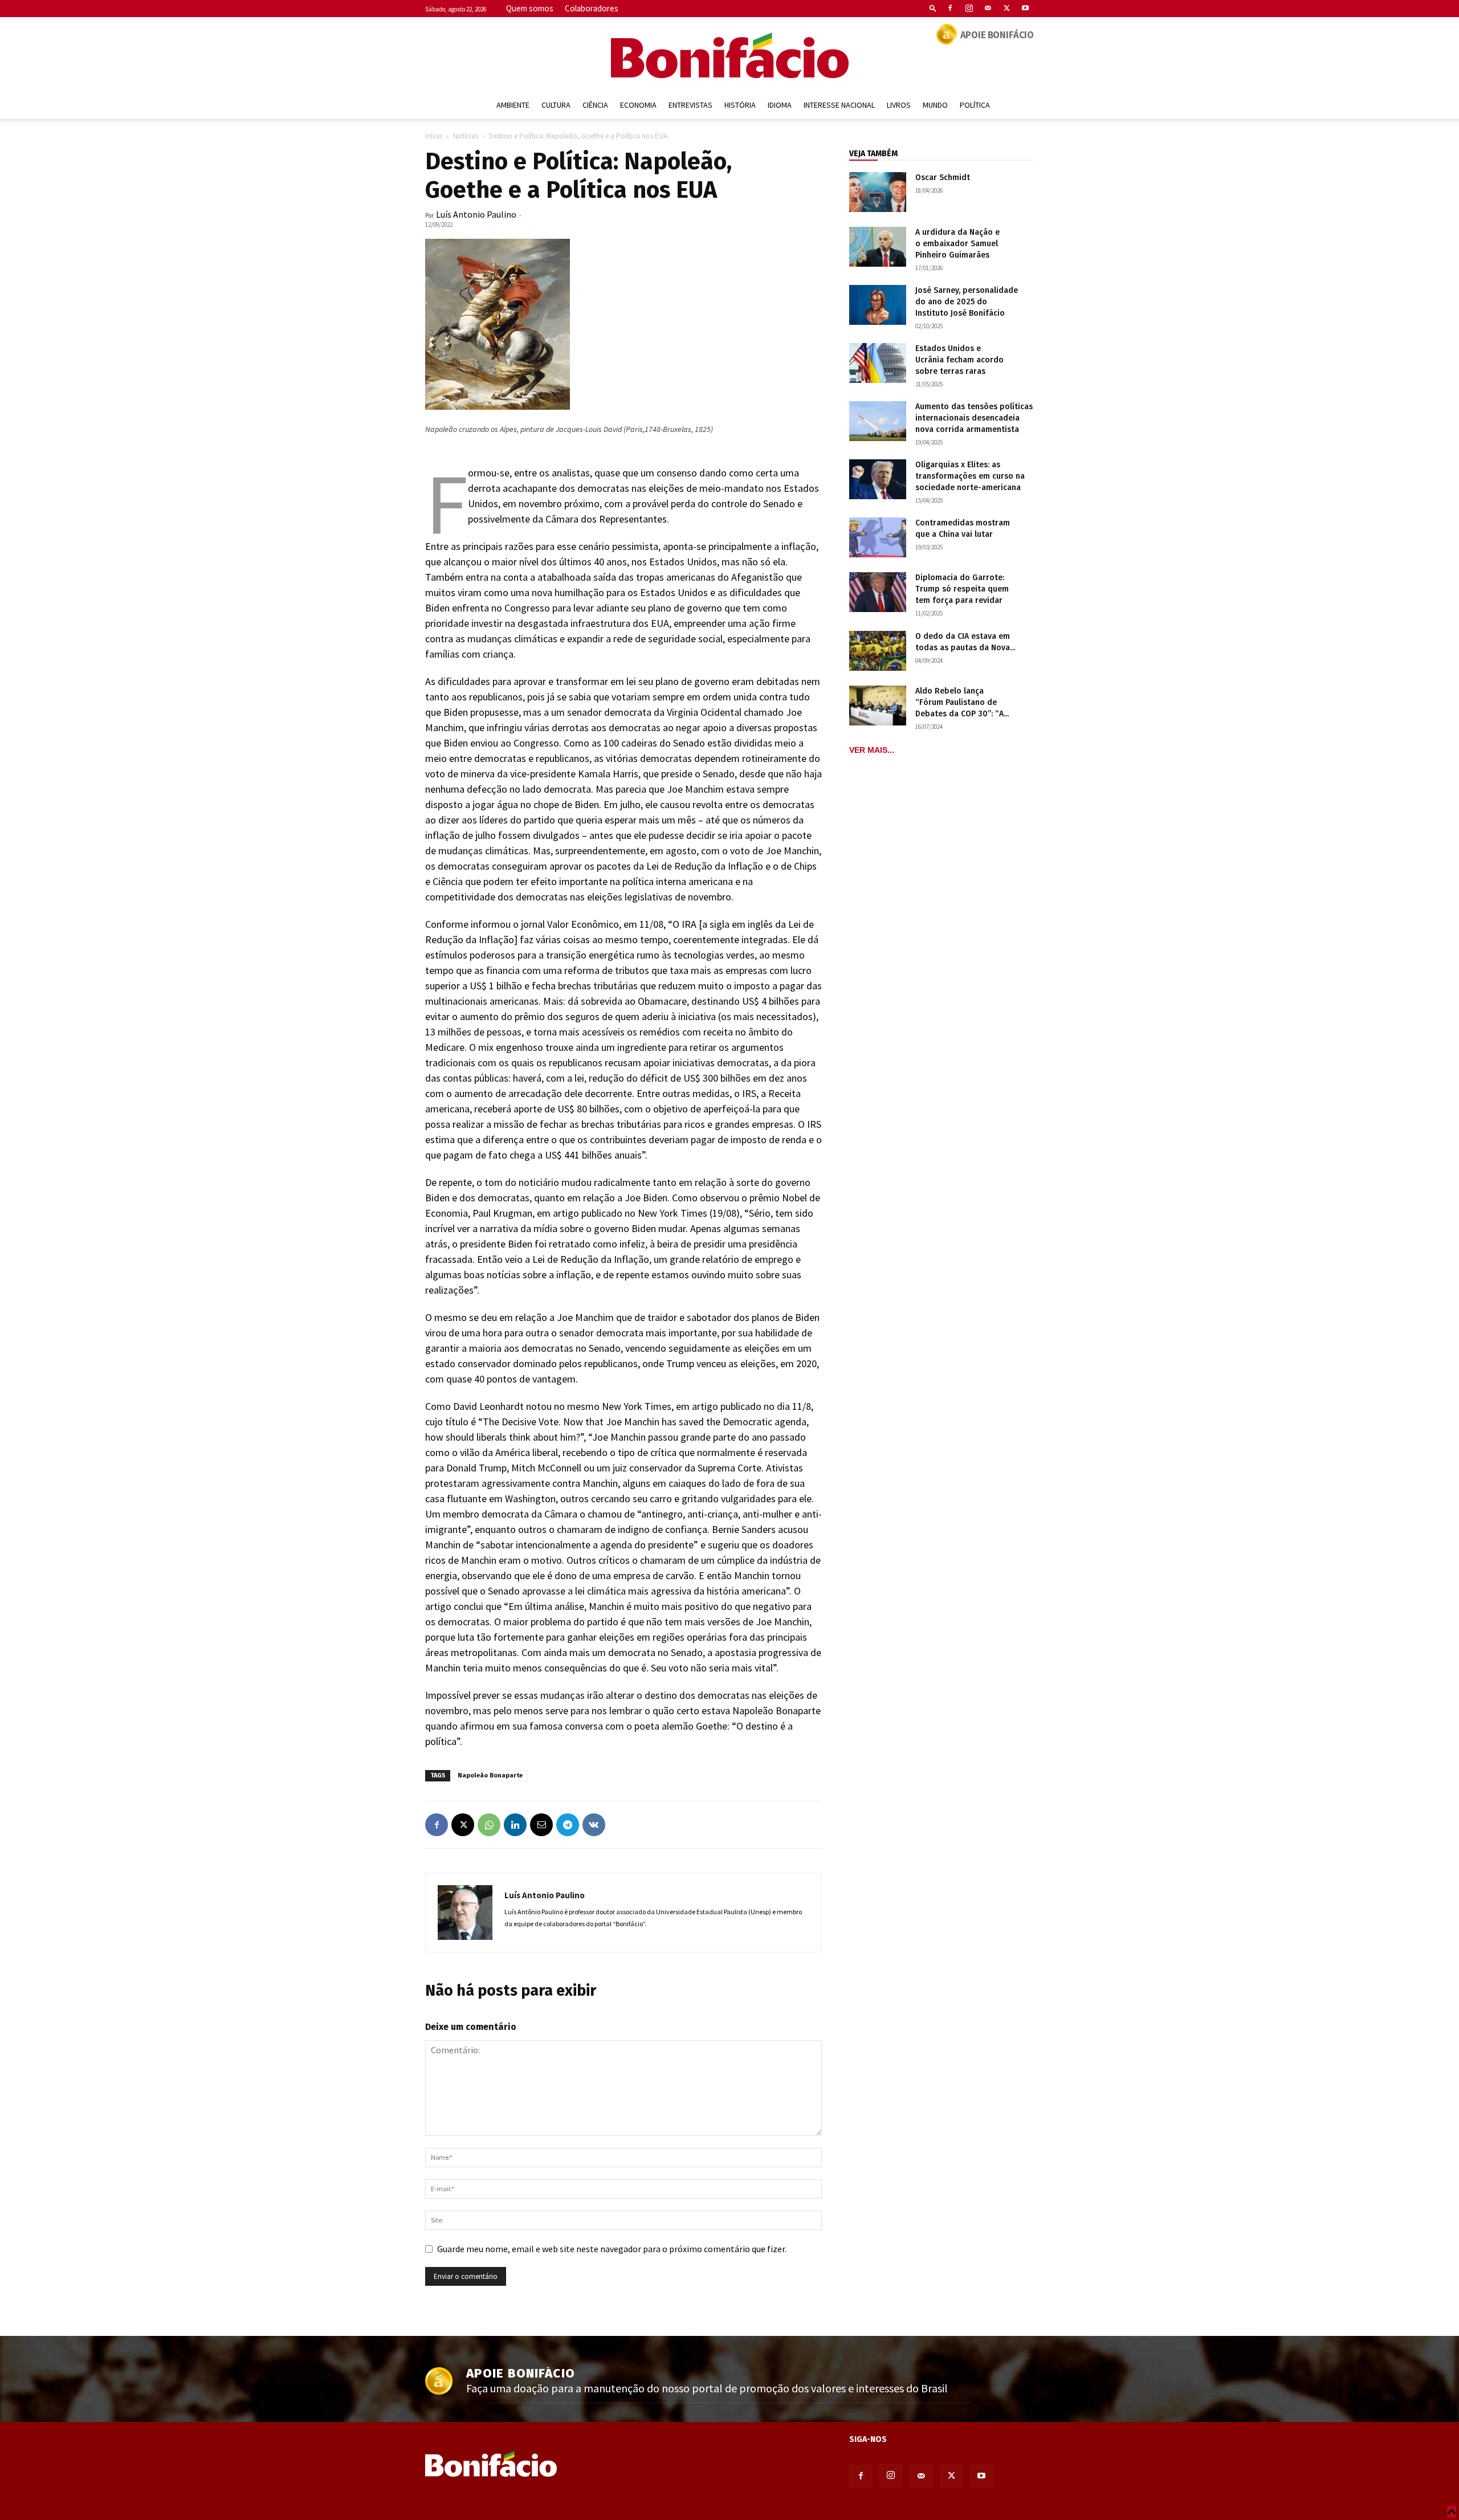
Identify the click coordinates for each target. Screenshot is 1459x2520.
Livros (899, 105)
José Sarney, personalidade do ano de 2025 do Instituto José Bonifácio (967, 302)
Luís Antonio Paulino (476, 214)
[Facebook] (950, 8)
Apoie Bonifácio (997, 35)
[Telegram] (568, 1825)
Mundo (935, 105)
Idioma (780, 105)
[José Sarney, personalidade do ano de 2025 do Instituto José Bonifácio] (878, 305)
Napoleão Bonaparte (490, 1775)
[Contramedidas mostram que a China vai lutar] (878, 537)
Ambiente (513, 105)
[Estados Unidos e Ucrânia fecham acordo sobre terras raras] (878, 363)
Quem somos (530, 8)
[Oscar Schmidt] (878, 192)
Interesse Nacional (839, 105)
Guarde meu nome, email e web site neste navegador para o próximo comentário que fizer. (612, 2249)
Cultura (556, 105)
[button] (933, 8)
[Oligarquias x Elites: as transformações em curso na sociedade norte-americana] (878, 479)
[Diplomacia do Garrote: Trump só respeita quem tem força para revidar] (878, 592)
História (740, 105)
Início (434, 136)
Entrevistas (690, 105)
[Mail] (988, 8)
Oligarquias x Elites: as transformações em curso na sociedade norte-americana (970, 476)
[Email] (541, 1825)
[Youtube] (1025, 8)
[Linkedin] (515, 1825)
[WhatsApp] (489, 1825)
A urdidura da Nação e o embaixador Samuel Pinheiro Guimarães (957, 244)
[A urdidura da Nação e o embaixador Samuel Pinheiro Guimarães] (878, 247)
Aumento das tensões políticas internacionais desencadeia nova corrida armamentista (974, 418)
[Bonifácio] (729, 55)
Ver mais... (872, 750)
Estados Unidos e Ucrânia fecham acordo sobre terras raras (959, 360)
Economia (638, 105)
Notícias (466, 136)
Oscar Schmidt (943, 178)
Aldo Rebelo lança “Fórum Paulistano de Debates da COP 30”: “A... (962, 702)
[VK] (594, 1825)
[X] (1006, 8)
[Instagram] (969, 8)
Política (975, 105)
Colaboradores (592, 8)
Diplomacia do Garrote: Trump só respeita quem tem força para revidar (962, 589)
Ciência (595, 105)
